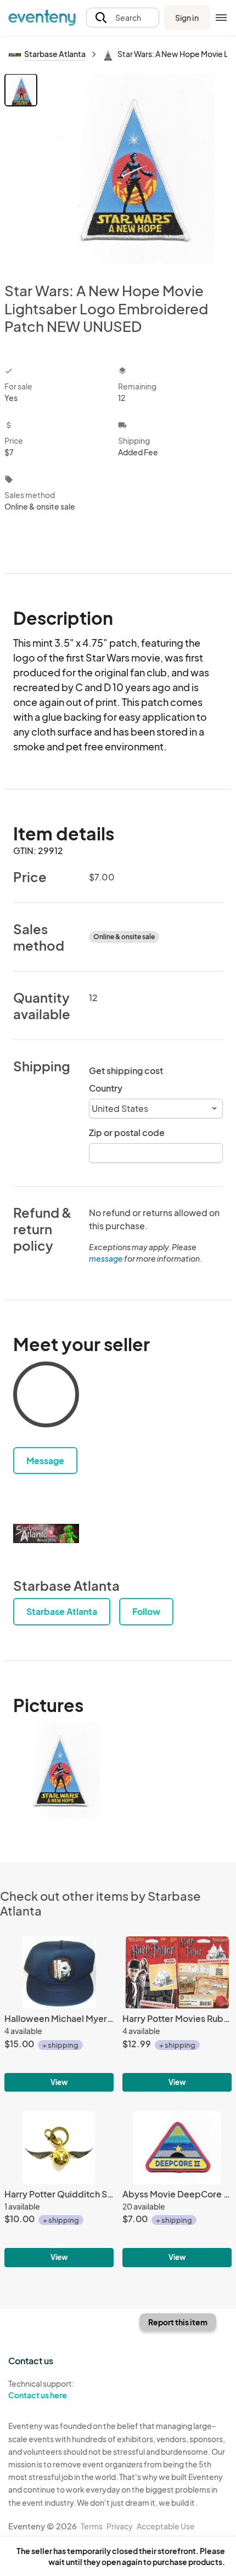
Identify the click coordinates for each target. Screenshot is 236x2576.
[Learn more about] (46, 1397)
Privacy (120, 2526)
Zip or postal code (127, 1132)
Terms (92, 2526)
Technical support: (41, 2389)
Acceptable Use (166, 2526)
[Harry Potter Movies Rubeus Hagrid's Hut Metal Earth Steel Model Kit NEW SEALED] (177, 2014)
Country (106, 1088)
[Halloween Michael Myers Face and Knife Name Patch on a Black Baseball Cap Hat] (59, 2014)
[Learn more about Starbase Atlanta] (46, 1533)
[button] (123, 18)
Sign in (187, 18)
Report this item (178, 2322)
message (106, 1258)
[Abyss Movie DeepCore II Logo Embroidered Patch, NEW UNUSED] (177, 2189)
